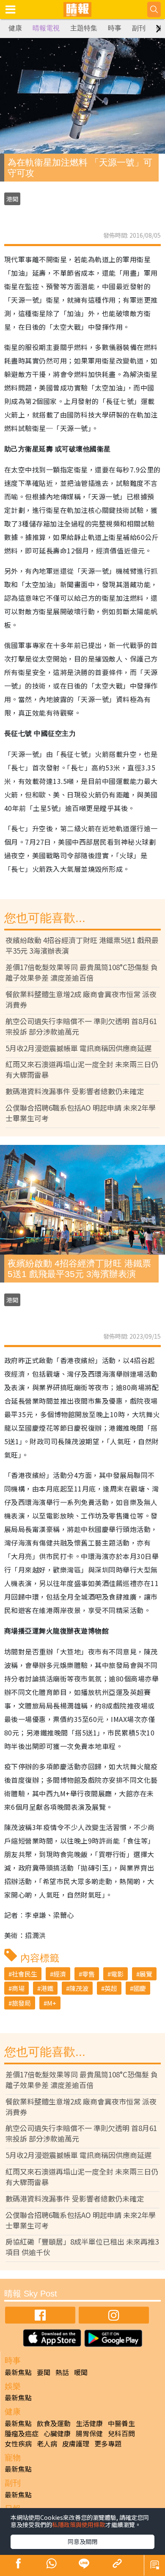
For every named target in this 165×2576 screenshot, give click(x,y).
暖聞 (81, 2372)
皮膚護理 (76, 2443)
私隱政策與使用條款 (79, 2524)
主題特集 (84, 28)
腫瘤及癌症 (22, 2433)
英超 (111, 1988)
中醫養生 (121, 2423)
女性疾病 (18, 2443)
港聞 (12, 199)
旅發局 (21, 2003)
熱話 (62, 2372)
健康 (15, 28)
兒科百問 (121, 2433)
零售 (88, 1974)
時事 (115, 28)
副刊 (139, 28)
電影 (117, 1974)
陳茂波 (79, 1988)
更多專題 (108, 2443)
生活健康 (89, 2423)
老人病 (47, 2443)
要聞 (44, 2372)
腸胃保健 (89, 2433)
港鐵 (47, 1988)
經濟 (60, 1974)
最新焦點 (18, 2372)
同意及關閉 (82, 2541)
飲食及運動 (54, 2423)
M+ (52, 2003)
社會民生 (25, 1974)
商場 (18, 1988)
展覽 (146, 1974)
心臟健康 (57, 2433)
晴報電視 (46, 28)
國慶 (140, 1988)
